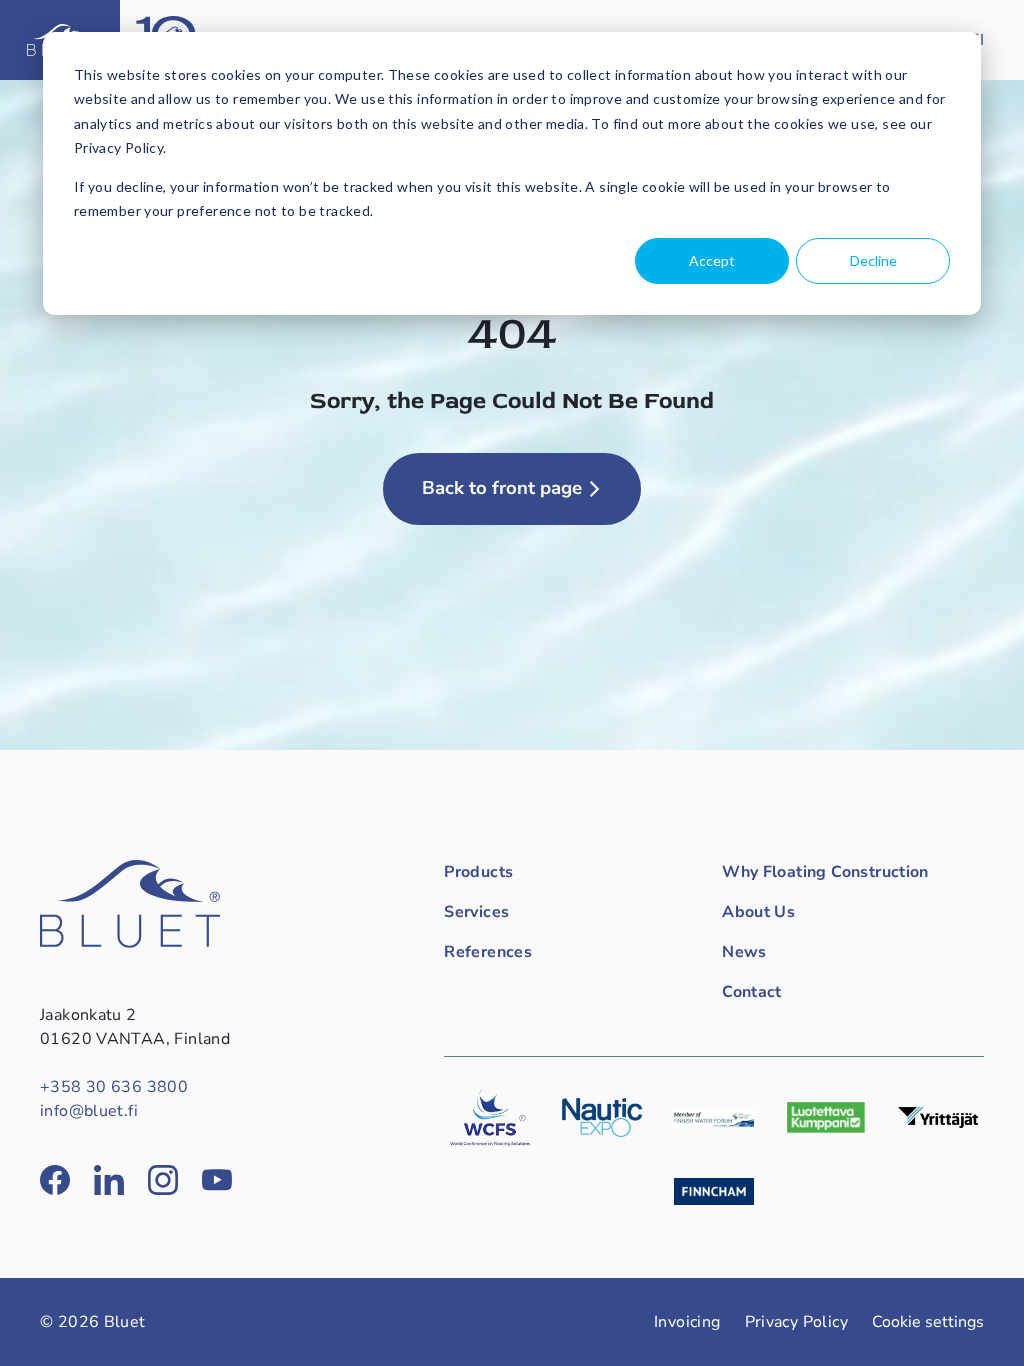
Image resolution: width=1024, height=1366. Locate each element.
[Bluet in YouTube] (217, 1180)
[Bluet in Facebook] (55, 1180)
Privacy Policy (796, 1322)
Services (476, 912)
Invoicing (687, 1322)
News (744, 952)
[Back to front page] (130, 943)
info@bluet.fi (89, 1111)
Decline (873, 260)
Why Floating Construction (825, 872)
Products (478, 872)
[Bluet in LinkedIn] (109, 1180)
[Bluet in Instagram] (163, 1180)
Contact (752, 992)
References (488, 952)
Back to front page (502, 488)
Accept (712, 260)
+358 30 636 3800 (114, 1087)
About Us (758, 912)
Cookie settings (928, 1322)
